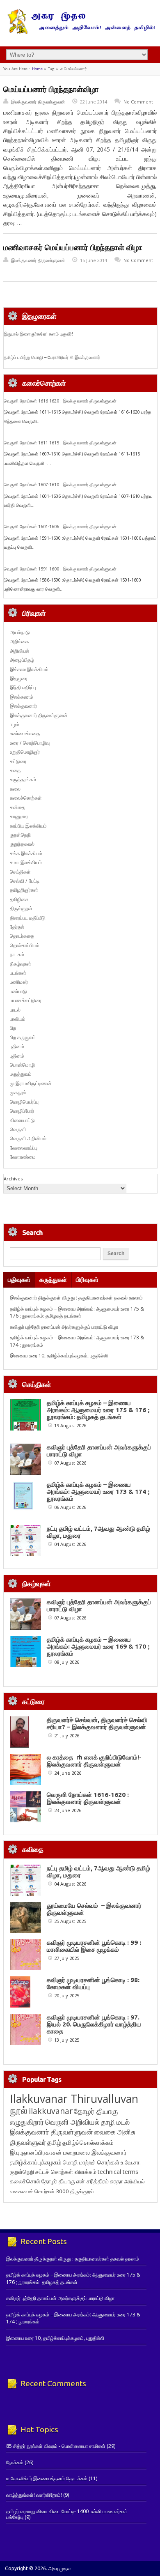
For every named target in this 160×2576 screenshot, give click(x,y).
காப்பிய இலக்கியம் (28, 826)
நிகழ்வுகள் (21, 964)
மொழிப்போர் (22, 1111)
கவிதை (17, 807)
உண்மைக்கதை (25, 733)
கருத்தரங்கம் (23, 779)
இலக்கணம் (22, 697)
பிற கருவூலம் (23, 1037)
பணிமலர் (19, 982)
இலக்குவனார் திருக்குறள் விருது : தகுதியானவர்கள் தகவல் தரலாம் (76, 1298)
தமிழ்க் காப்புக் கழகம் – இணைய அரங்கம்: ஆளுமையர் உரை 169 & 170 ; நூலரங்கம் (98, 1646)
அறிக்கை (19, 641)
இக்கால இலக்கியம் (29, 669)
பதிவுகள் (19, 1280)
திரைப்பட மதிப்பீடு (28, 918)
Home (37, 69)
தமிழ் (54, 2142)
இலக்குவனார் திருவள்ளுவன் (38, 102)
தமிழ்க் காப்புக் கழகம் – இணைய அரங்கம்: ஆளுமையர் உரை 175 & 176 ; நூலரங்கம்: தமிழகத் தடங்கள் (77, 1312)
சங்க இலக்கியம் (26, 853)
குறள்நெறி (20, 835)
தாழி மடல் (115, 2122)
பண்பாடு (18, 991)
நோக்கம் (15, 2462)
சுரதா (116, 2181)
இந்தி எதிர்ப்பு (23, 687)
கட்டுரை (18, 761)
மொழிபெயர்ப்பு (24, 1102)
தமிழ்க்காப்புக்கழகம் (36, 2162)
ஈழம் (15, 724)
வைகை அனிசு (115, 2132)
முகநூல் (18, 1092)
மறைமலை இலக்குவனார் (95, 2152)
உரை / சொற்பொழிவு (30, 743)
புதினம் (17, 1046)
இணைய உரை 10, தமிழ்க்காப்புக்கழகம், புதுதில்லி (59, 1356)
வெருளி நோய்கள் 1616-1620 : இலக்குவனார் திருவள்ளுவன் (60, 401)
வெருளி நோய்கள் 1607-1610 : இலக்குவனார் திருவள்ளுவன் (60, 485)
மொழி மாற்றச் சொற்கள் (91, 2162)
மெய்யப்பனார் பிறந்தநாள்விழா (51, 89)
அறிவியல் (19, 651)
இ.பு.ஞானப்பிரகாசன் (36, 2152)
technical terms (118, 2172)
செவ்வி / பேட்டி (25, 881)
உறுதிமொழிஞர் (25, 752)
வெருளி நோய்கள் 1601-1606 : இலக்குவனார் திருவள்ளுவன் (60, 527)
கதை (15, 770)
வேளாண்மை (23, 1157)
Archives (13, 1179)
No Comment (138, 102)
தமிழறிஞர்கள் (24, 890)
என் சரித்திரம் (93, 2181)
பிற (13, 1028)
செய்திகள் (20, 872)
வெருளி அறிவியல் (28, 1138)
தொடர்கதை (22, 936)
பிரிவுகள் (87, 1280)
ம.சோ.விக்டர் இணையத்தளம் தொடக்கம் (47, 2478)
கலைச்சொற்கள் (26, 798)
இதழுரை (19, 678)
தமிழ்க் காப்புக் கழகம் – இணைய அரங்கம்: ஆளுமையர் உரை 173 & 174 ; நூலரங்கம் (98, 1492)
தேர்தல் (17, 927)
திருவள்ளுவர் (28, 2142)
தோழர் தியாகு (58, 2181)
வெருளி (18, 1129)
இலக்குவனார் (23, 706)
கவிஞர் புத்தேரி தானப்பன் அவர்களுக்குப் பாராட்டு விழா (64, 1327)
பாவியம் (18, 1019)
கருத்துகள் (53, 1280)
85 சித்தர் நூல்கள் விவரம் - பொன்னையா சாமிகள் (56, 2446)
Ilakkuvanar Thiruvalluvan (74, 2099)
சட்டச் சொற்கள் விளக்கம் (66, 2172)
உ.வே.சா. (131, 2162)
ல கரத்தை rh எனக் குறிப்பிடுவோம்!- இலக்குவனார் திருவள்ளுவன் (94, 1761)
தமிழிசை (19, 899)
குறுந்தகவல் (22, 844)
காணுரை (19, 816)
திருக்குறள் (21, 908)
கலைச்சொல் (25, 2181)
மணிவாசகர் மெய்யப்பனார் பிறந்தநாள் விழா (73, 247)
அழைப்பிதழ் (22, 660)
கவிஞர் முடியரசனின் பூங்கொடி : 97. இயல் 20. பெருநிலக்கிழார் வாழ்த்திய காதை (94, 2024)
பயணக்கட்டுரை (26, 1000)
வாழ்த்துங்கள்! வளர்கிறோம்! (34, 2495)
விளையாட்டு (22, 1120)
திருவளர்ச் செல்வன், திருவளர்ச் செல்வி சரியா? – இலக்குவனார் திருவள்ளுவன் (97, 1723)
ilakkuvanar (51, 2111)
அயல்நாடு (20, 632)
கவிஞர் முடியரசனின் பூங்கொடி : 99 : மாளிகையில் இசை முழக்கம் (94, 1946)
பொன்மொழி (22, 1065)
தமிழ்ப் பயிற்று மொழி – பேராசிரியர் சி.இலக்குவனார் (52, 357)
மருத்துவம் (21, 1074)
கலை (15, 789)
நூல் (19, 2110)
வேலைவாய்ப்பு (24, 1148)
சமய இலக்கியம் (26, 862)
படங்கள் (18, 973)
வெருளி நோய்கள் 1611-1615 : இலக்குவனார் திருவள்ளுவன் (60, 443)
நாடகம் (17, 954)
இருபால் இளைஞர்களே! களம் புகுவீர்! (38, 334)
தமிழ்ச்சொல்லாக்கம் (88, 2142)
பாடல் (15, 1010)
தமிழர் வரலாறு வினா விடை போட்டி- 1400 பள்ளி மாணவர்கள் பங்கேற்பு (67, 2514)
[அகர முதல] (80, 32)
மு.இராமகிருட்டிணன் (31, 1083)
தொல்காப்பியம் (25, 945)
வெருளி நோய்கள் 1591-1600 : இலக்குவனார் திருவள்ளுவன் (60, 569)
